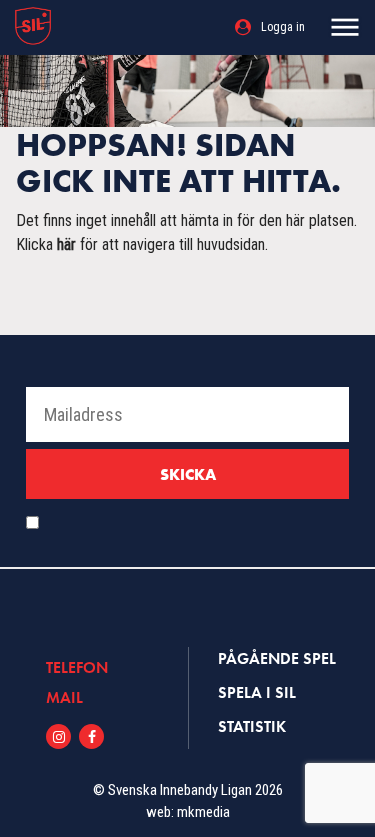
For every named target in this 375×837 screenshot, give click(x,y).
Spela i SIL (257, 692)
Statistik (252, 726)
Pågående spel (277, 658)
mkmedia (203, 812)
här (66, 244)
